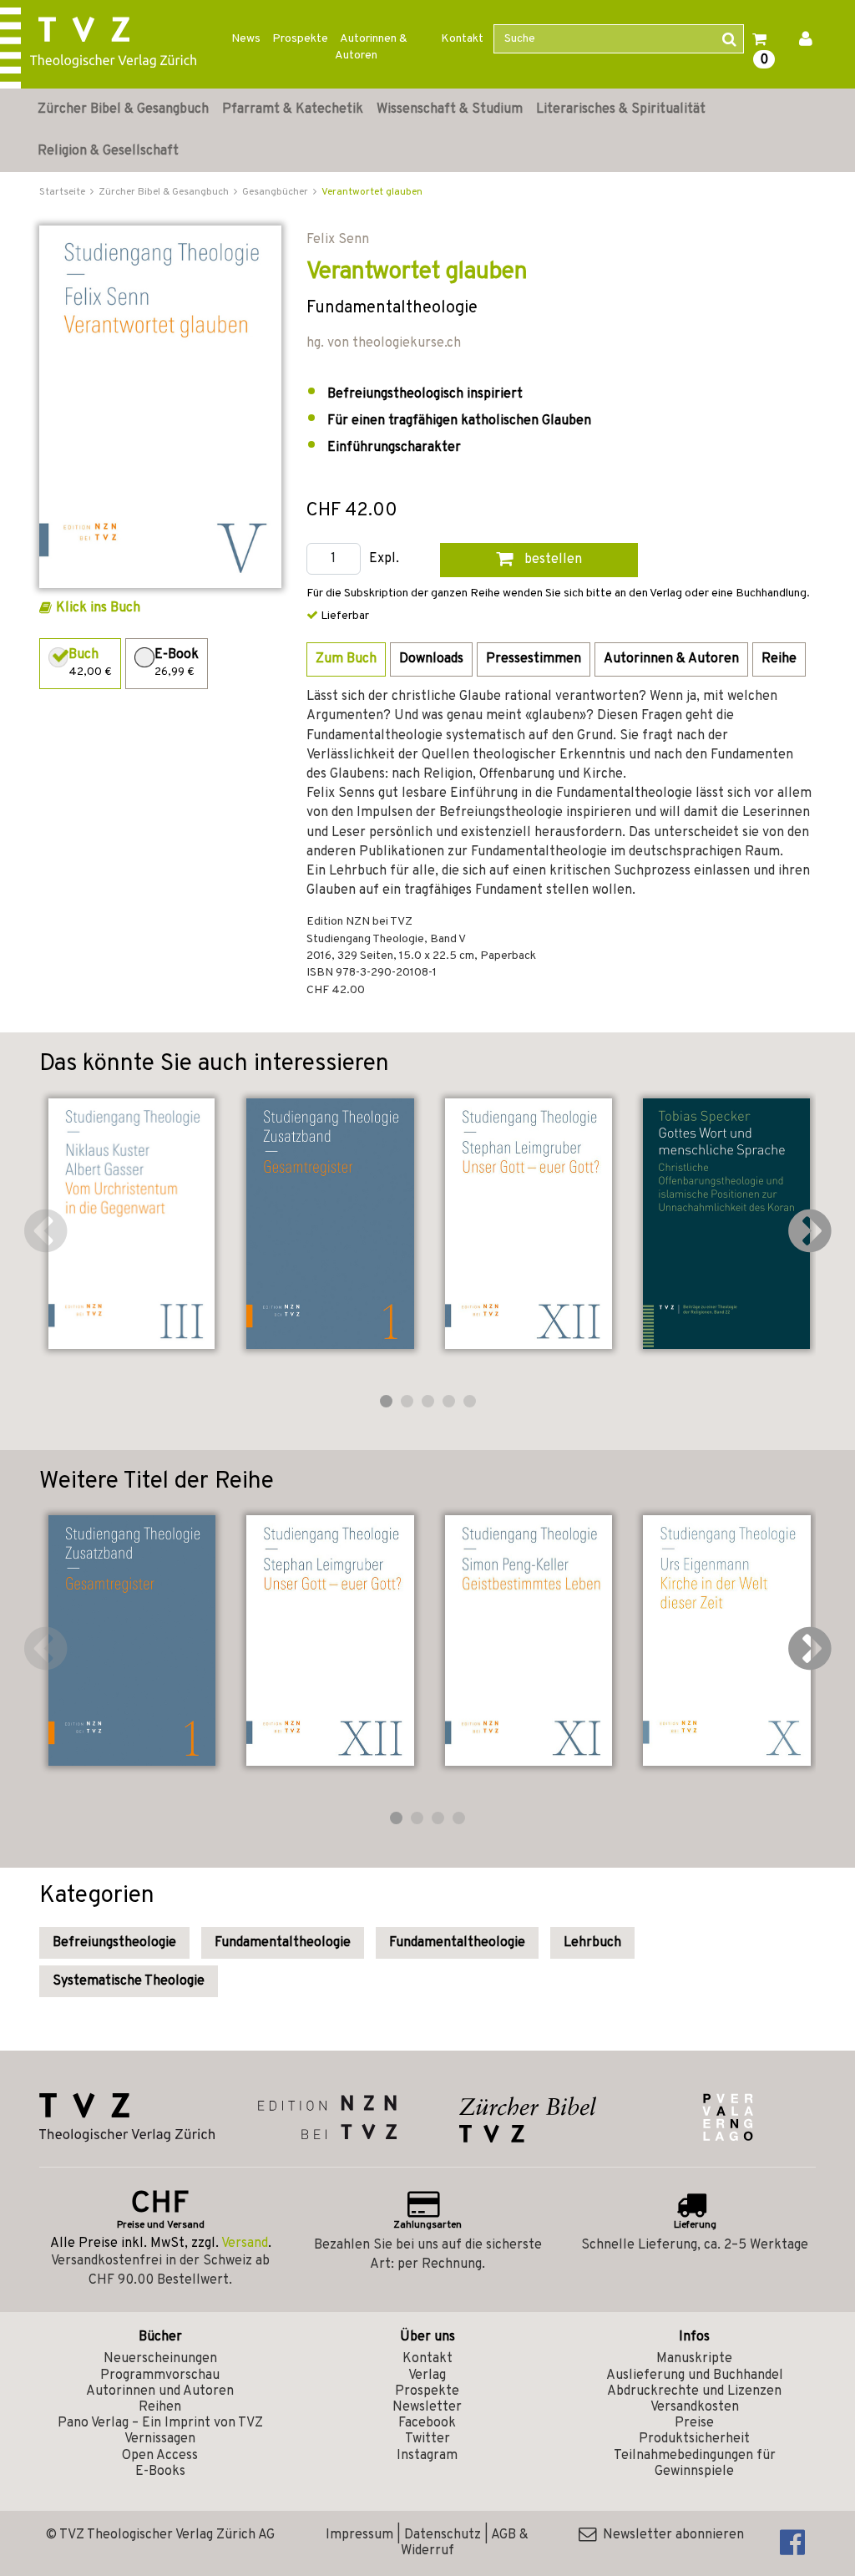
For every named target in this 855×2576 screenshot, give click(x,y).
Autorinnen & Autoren (371, 47)
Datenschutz (443, 2535)
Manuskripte (694, 2359)
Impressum (359, 2535)
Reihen (160, 2407)
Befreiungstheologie (114, 1943)
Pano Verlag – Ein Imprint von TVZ (160, 2423)
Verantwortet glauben (372, 192)
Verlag (427, 2376)
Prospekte (300, 39)
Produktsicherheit (694, 2439)
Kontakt (462, 39)
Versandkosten (695, 2407)
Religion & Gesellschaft (108, 151)
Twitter (427, 2439)
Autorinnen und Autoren (160, 2391)
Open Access (160, 2456)
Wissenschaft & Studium (450, 109)
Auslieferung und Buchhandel (695, 2376)
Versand (245, 2244)
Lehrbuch (592, 1943)
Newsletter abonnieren (670, 2535)
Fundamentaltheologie (283, 1943)
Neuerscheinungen (160, 2359)
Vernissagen (160, 2439)
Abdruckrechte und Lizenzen (694, 2391)
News (246, 39)
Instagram (427, 2456)
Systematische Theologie (129, 1981)
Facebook (427, 2423)
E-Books (160, 2472)
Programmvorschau (160, 2376)
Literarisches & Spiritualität (621, 109)
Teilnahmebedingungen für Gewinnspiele (695, 2464)
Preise (694, 2423)
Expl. (384, 559)
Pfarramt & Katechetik (293, 109)
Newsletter (427, 2407)
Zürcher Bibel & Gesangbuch (123, 109)
